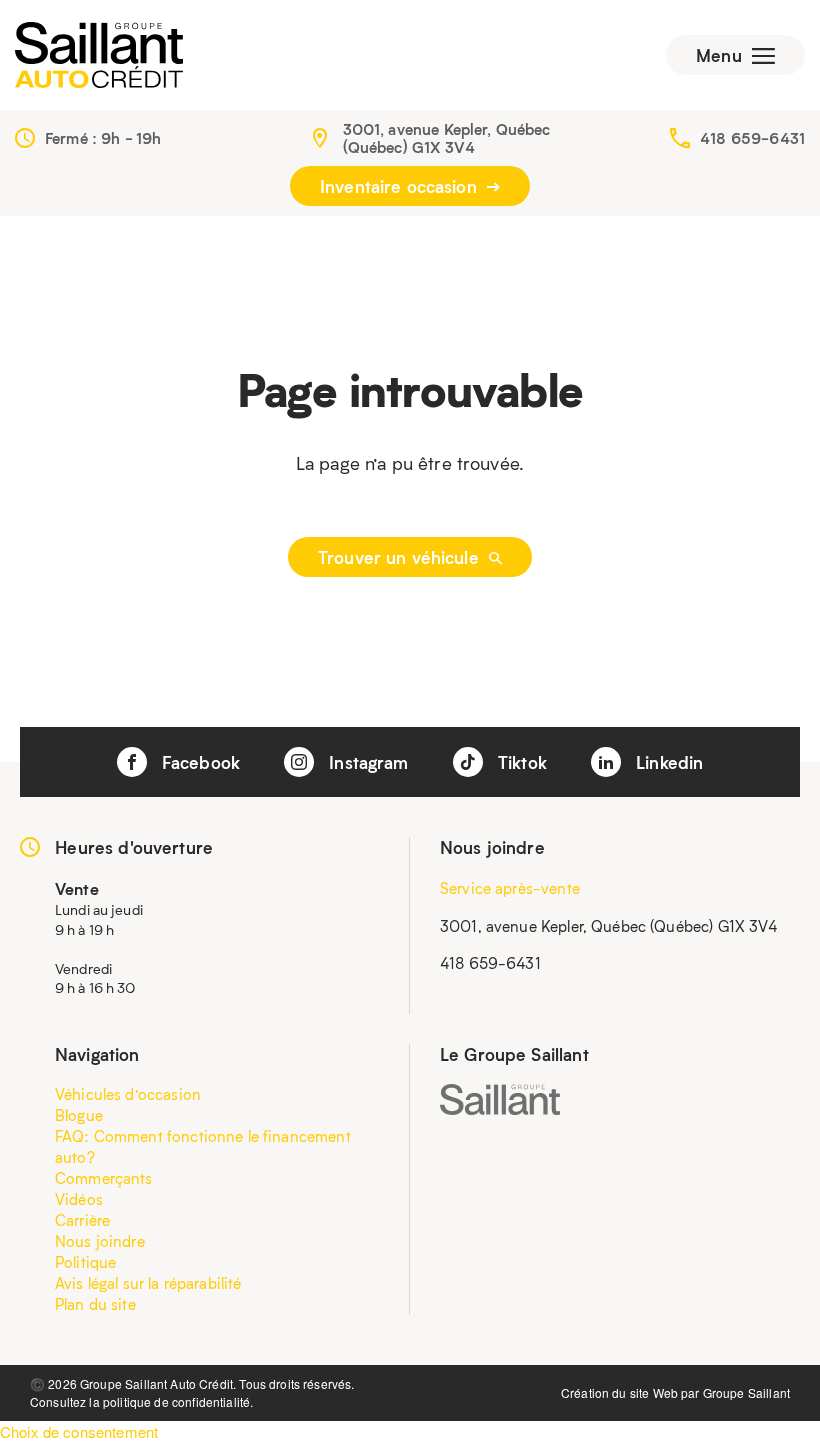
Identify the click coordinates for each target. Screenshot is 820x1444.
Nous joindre (100, 1241)
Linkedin (667, 762)
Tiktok (520, 762)
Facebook (198, 762)
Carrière (82, 1220)
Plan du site (95, 1304)
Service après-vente (510, 888)
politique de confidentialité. (178, 1401)
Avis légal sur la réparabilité (148, 1283)
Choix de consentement (79, 1431)
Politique (85, 1262)
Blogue (79, 1115)
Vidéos (79, 1199)
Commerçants (104, 1178)
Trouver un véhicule (401, 557)
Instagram (366, 762)
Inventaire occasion (401, 186)
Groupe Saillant (746, 1392)
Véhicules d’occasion (128, 1094)
